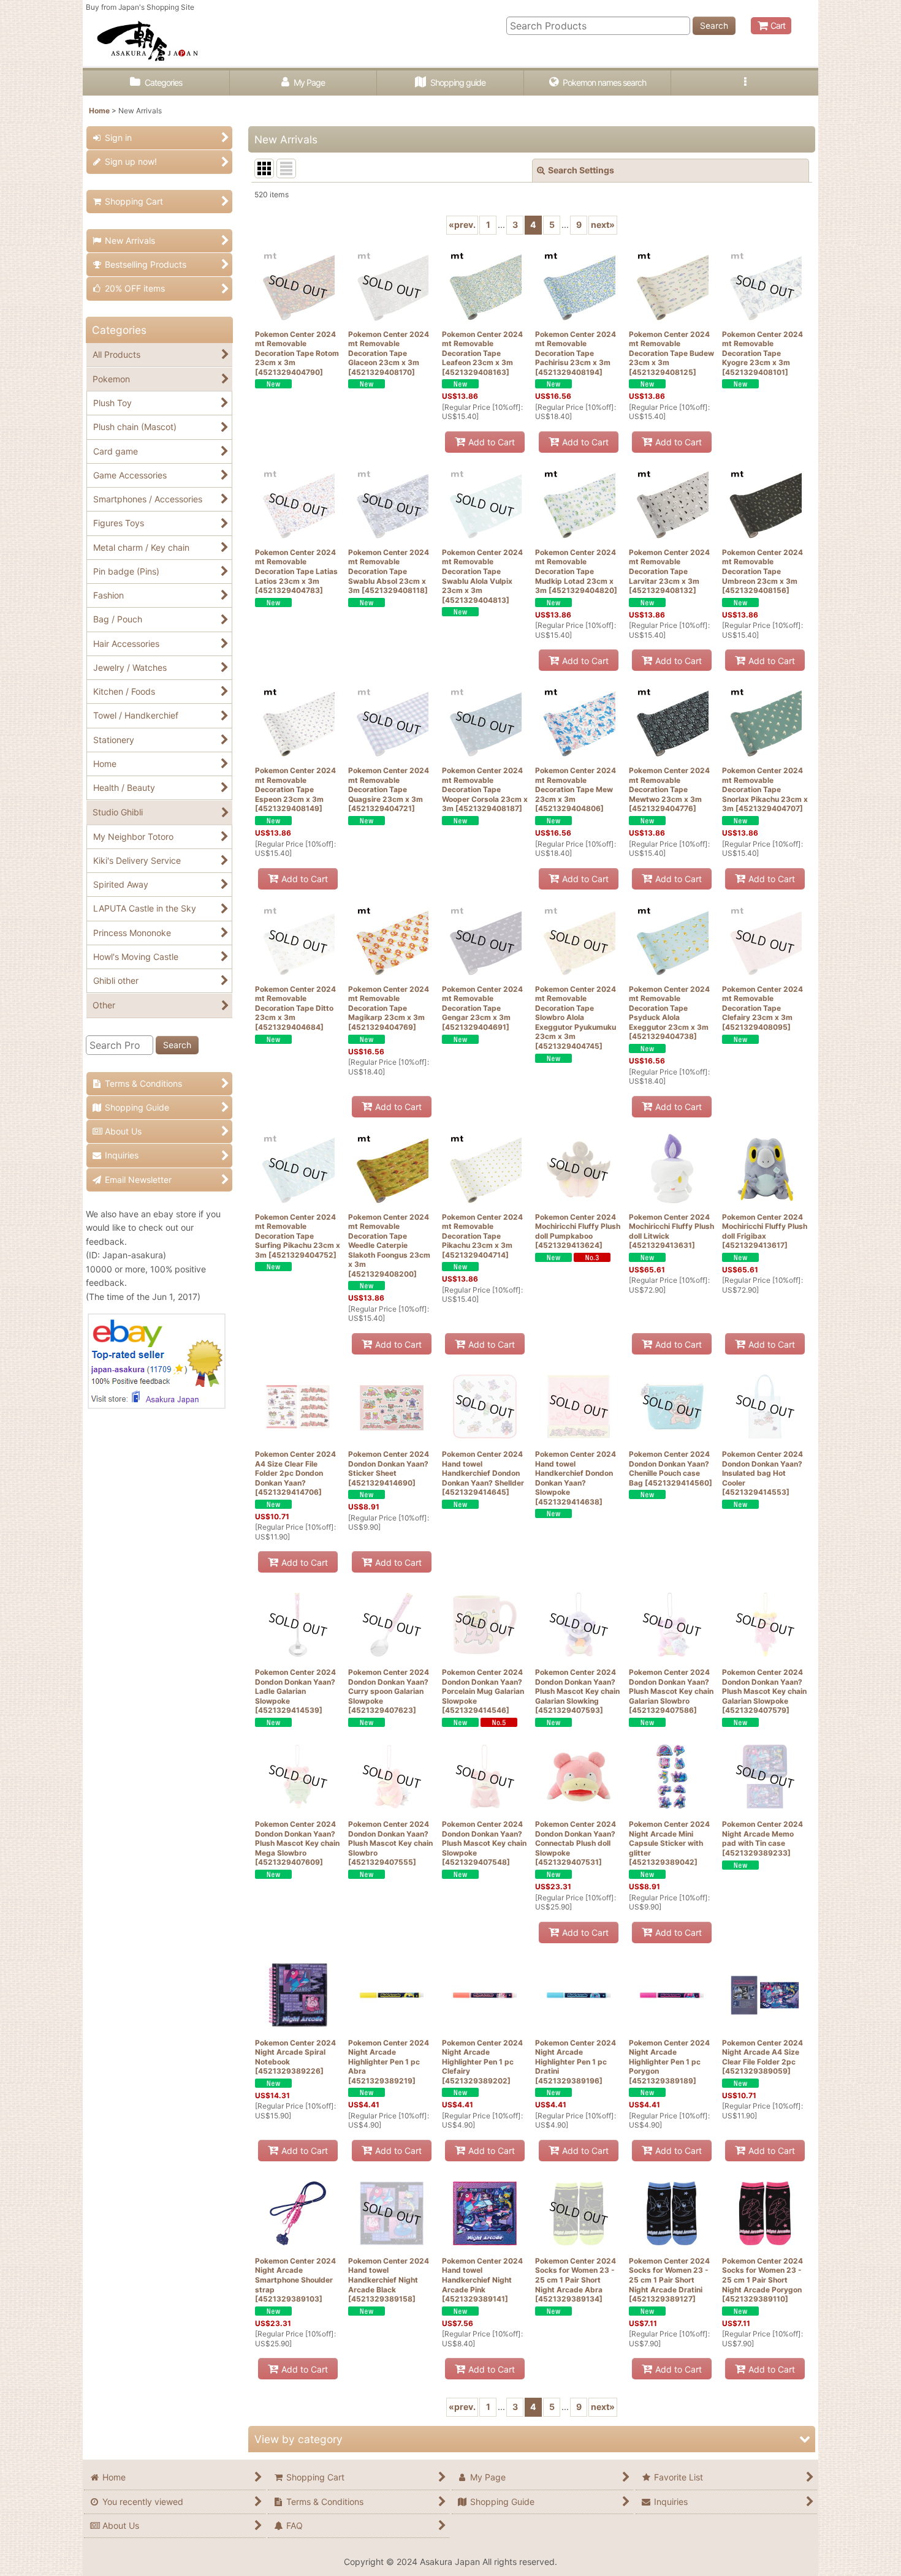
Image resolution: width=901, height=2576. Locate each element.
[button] (745, 83)
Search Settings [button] (581, 170)
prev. (462, 225)
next (603, 225)
